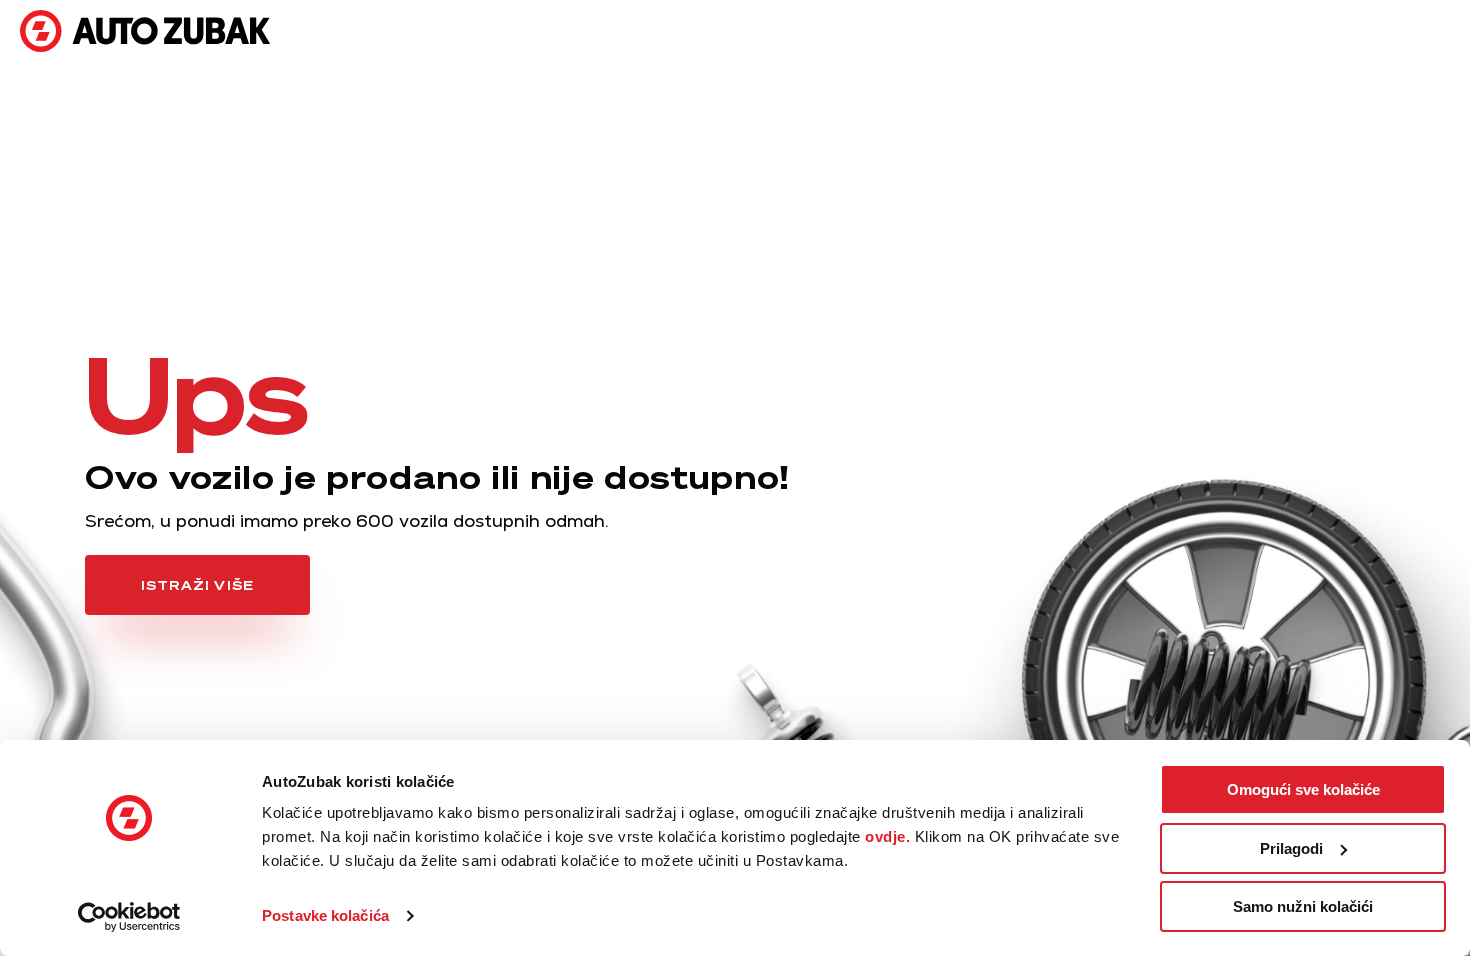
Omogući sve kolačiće (1303, 789)
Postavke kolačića (325, 915)
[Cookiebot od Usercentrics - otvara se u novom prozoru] (129, 917)
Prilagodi (1291, 848)
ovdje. (887, 836)
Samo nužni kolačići (1303, 906)
